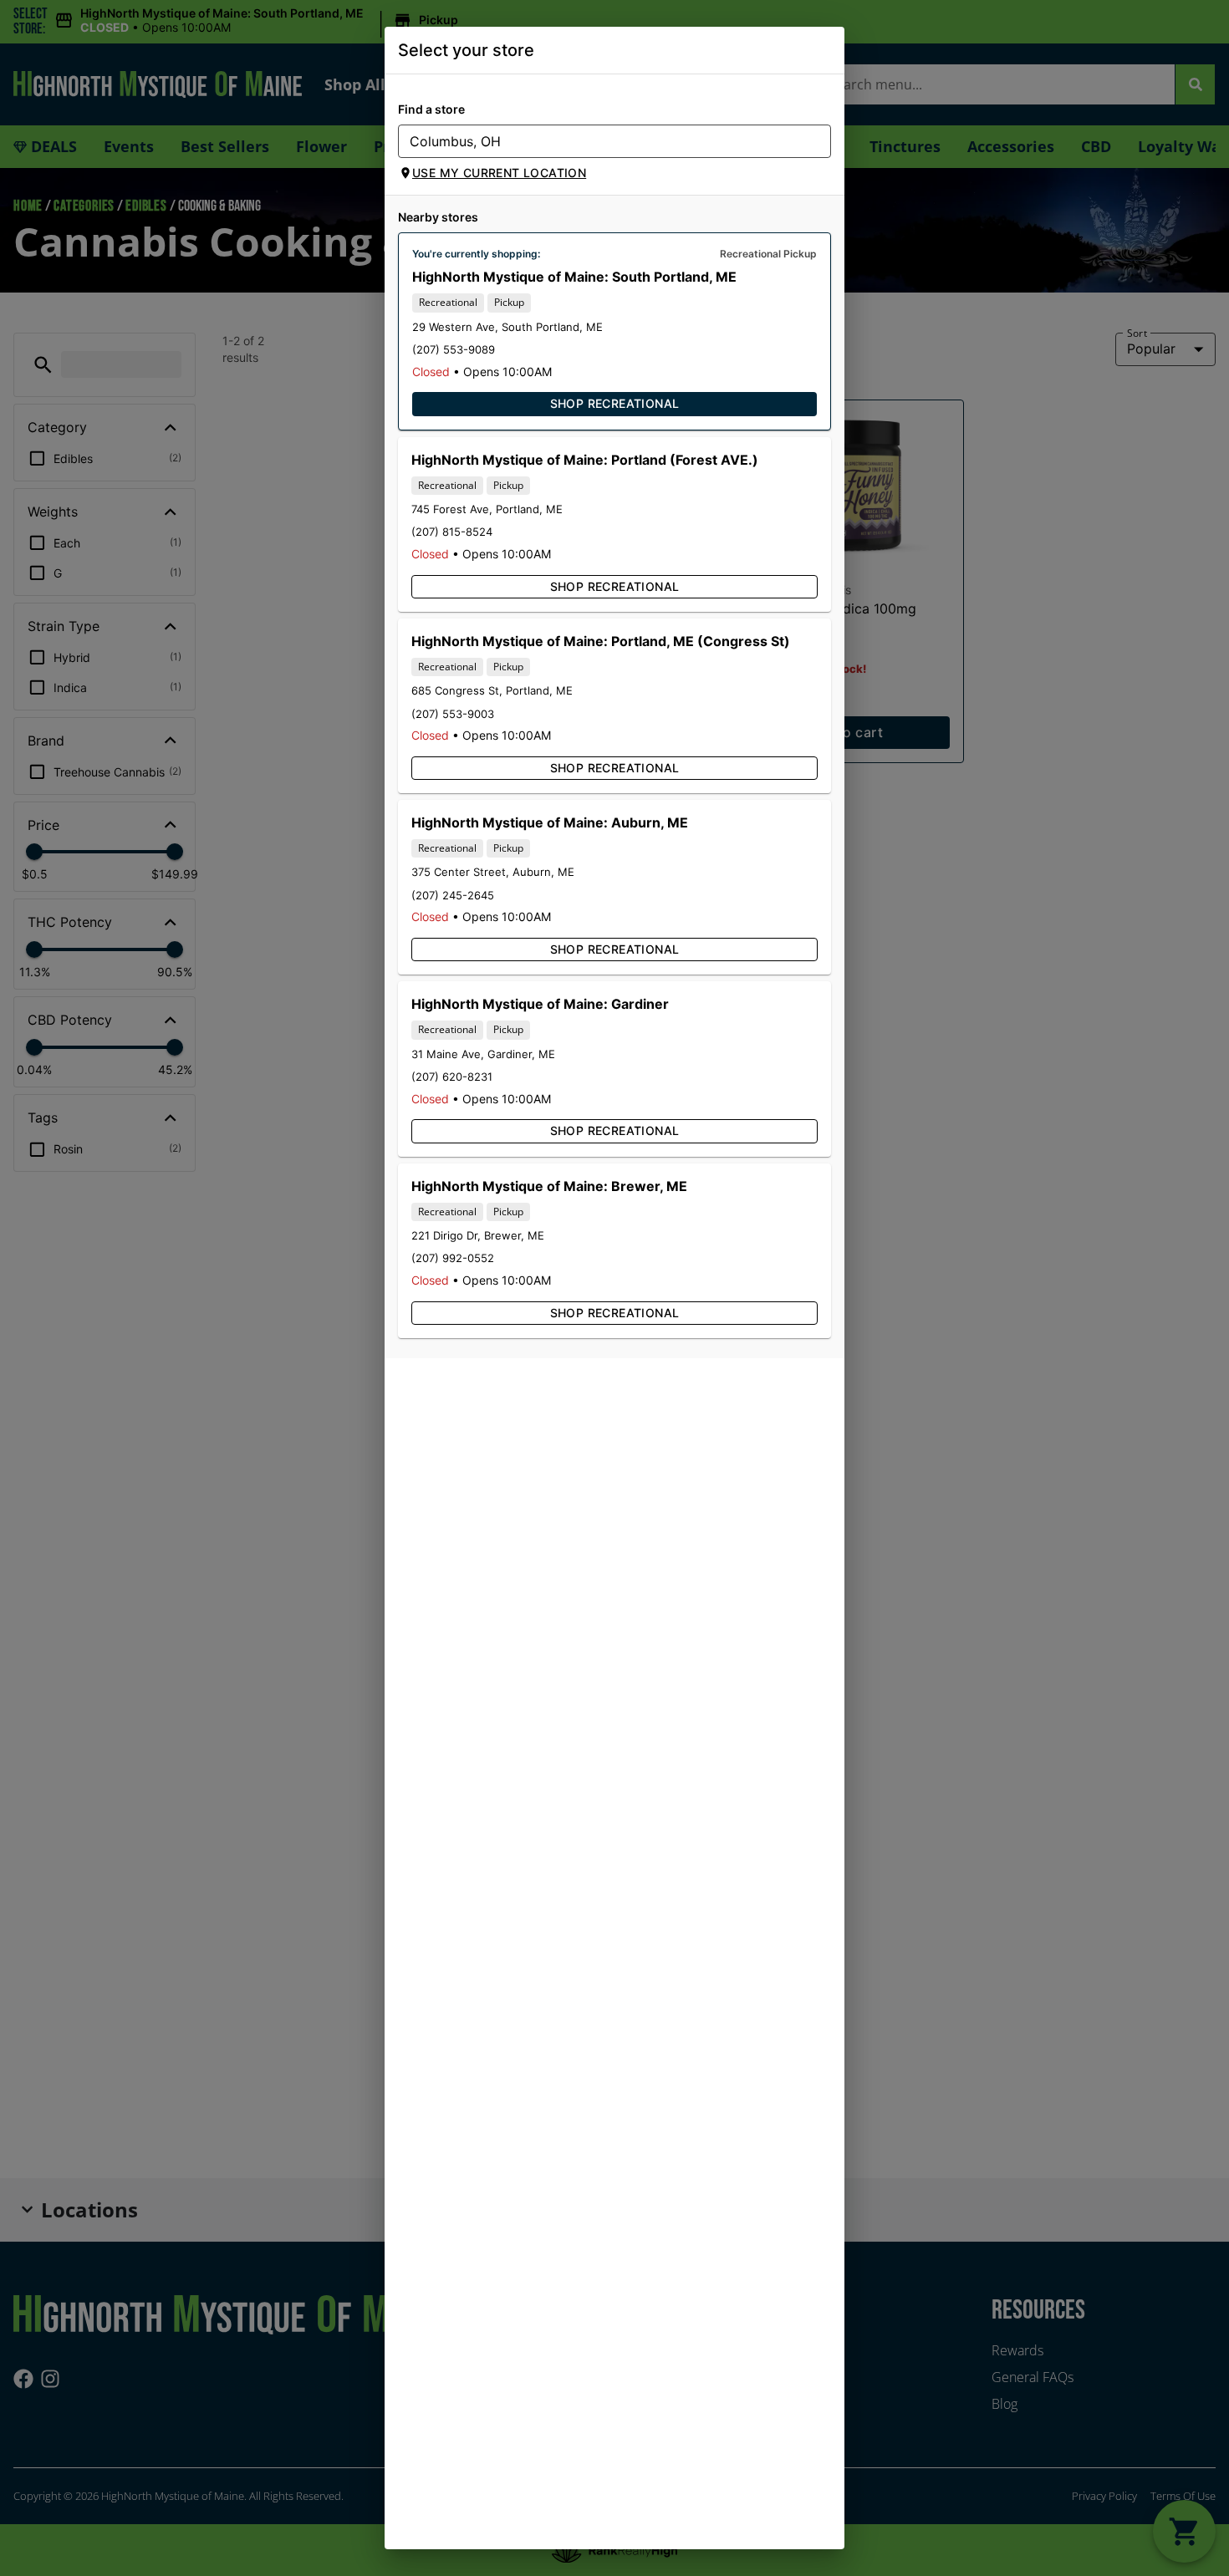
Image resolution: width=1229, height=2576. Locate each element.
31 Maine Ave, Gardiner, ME (483, 1054)
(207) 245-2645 (453, 895)
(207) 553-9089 (454, 349)
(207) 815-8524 (452, 532)
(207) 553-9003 (453, 714)
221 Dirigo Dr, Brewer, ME (478, 1235)
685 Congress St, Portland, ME (492, 690)
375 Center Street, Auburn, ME (493, 872)
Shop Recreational (615, 403)
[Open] (818, 142)
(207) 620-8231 (452, 1077)
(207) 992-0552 (453, 1258)
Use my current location (499, 173)
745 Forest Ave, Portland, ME (487, 509)
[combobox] (601, 141)
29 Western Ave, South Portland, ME (507, 327)
